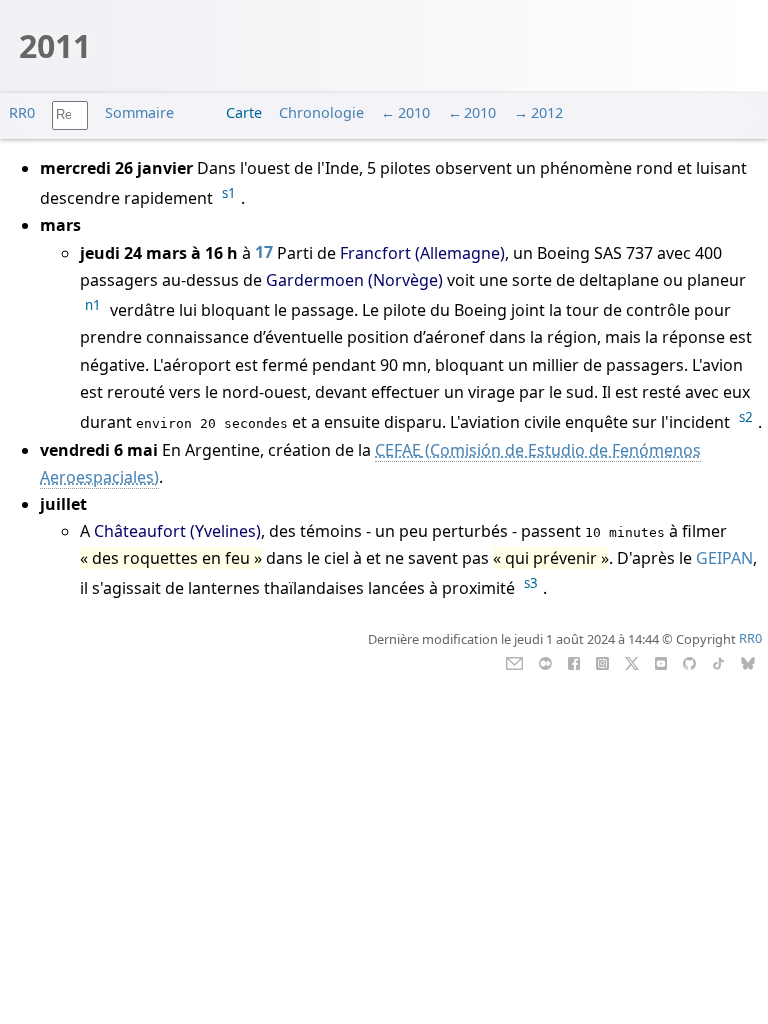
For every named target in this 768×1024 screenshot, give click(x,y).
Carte (244, 112)
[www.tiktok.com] (718, 661)
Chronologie (321, 112)
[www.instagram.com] (602, 661)
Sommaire (139, 112)
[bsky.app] (748, 661)
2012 (547, 112)
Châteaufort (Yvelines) (177, 531)
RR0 (22, 112)
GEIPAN (724, 558)
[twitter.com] (632, 661)
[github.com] (689, 661)
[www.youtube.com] (660, 661)
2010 (414, 112)
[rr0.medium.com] (545, 661)
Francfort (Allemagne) (422, 253)
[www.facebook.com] (573, 661)
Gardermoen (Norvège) (354, 280)
